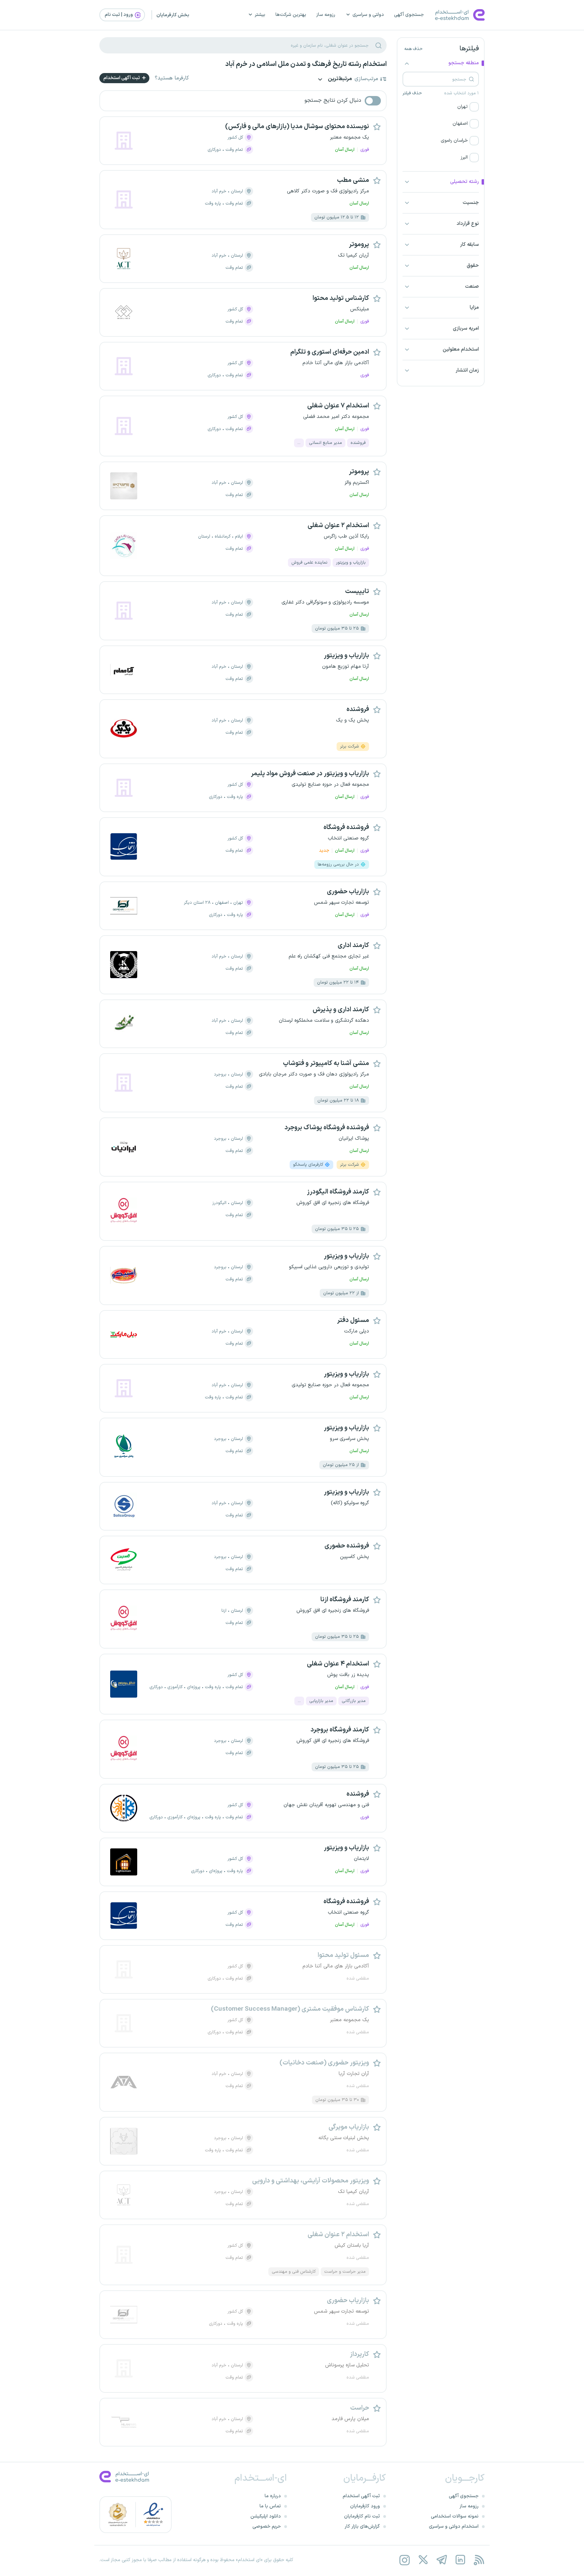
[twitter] (423, 2560)
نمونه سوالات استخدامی (455, 2516)
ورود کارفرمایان (365, 2506)
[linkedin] (460, 2560)
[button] (441, 107)
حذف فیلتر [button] (412, 93)
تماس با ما (270, 2506)
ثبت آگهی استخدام (122, 78)
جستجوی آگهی (409, 15)
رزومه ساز (326, 15)
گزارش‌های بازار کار (362, 2526)
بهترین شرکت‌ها (291, 15)
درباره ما (273, 2496)
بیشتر (260, 15)
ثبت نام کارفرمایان (362, 2516)
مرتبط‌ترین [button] (339, 79)
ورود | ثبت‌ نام (119, 15)
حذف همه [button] (413, 49)
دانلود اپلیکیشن (266, 2516)
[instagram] (404, 2560)
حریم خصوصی (267, 2526)
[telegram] (442, 2560)
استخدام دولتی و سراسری (454, 2526)
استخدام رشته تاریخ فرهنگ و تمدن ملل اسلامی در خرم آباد (306, 64)
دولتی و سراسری (368, 15)
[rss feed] (479, 2560)
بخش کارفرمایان (173, 15)
